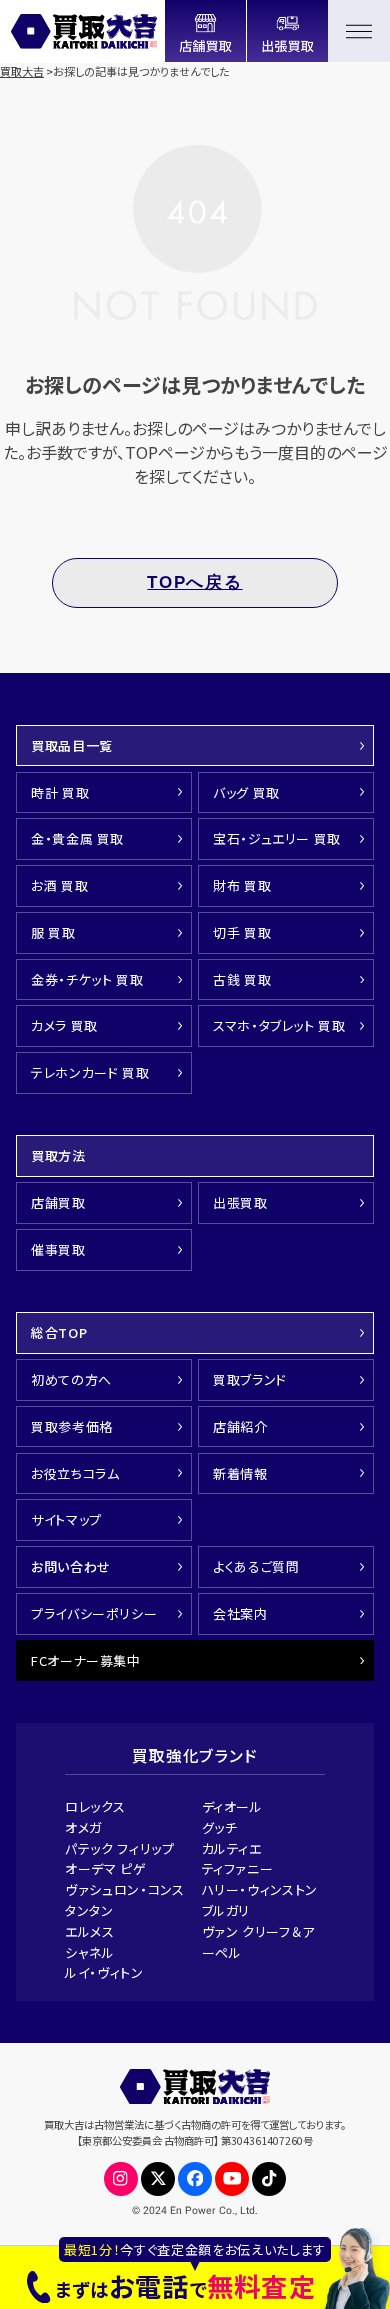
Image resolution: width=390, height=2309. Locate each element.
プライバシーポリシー (94, 1613)
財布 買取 (242, 885)
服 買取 (53, 932)
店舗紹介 (240, 1426)
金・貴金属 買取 (77, 838)
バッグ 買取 (246, 792)
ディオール (232, 1806)
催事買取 (58, 1249)
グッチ (220, 1827)
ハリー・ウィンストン (260, 1889)
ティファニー (238, 1868)
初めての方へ (71, 1379)
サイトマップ (66, 1519)
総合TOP (59, 1332)
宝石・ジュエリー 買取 (277, 838)
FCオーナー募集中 (86, 1660)
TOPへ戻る (194, 582)
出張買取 (240, 1202)
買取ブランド (250, 1379)
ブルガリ (226, 1910)
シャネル (90, 1952)
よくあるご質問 (256, 1566)
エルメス (90, 1931)
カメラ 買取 (64, 1025)
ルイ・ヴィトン (104, 1972)
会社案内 (240, 1613)
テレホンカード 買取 (90, 1072)
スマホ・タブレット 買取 (279, 1025)
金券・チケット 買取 (87, 979)
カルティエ (232, 1848)
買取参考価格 (72, 1426)
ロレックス (95, 1806)
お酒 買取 (59, 885)
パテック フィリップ (120, 1848)
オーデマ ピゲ (106, 1868)
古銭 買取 (242, 979)
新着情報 (240, 1473)
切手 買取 (242, 932)
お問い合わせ (71, 1566)
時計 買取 (60, 792)
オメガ (83, 1827)
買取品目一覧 (72, 745)
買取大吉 (22, 71)
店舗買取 (58, 1202)
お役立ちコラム (75, 1473)
